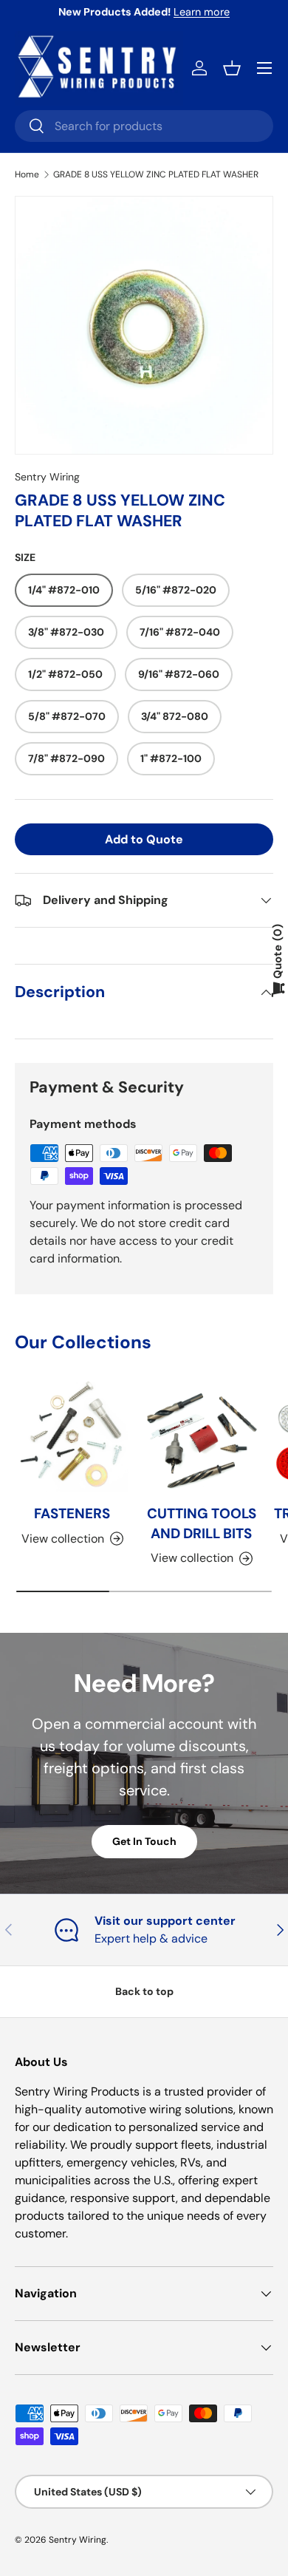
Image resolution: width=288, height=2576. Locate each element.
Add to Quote (144, 839)
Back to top (144, 1991)
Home (27, 174)
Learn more (202, 12)
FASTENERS (72, 1513)
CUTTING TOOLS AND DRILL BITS (202, 1523)
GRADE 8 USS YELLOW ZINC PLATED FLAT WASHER (156, 174)
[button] (232, 68)
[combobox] (144, 126)
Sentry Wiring (47, 477)
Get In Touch (144, 1841)
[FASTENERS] (72, 1435)
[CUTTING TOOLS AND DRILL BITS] (201, 1435)
